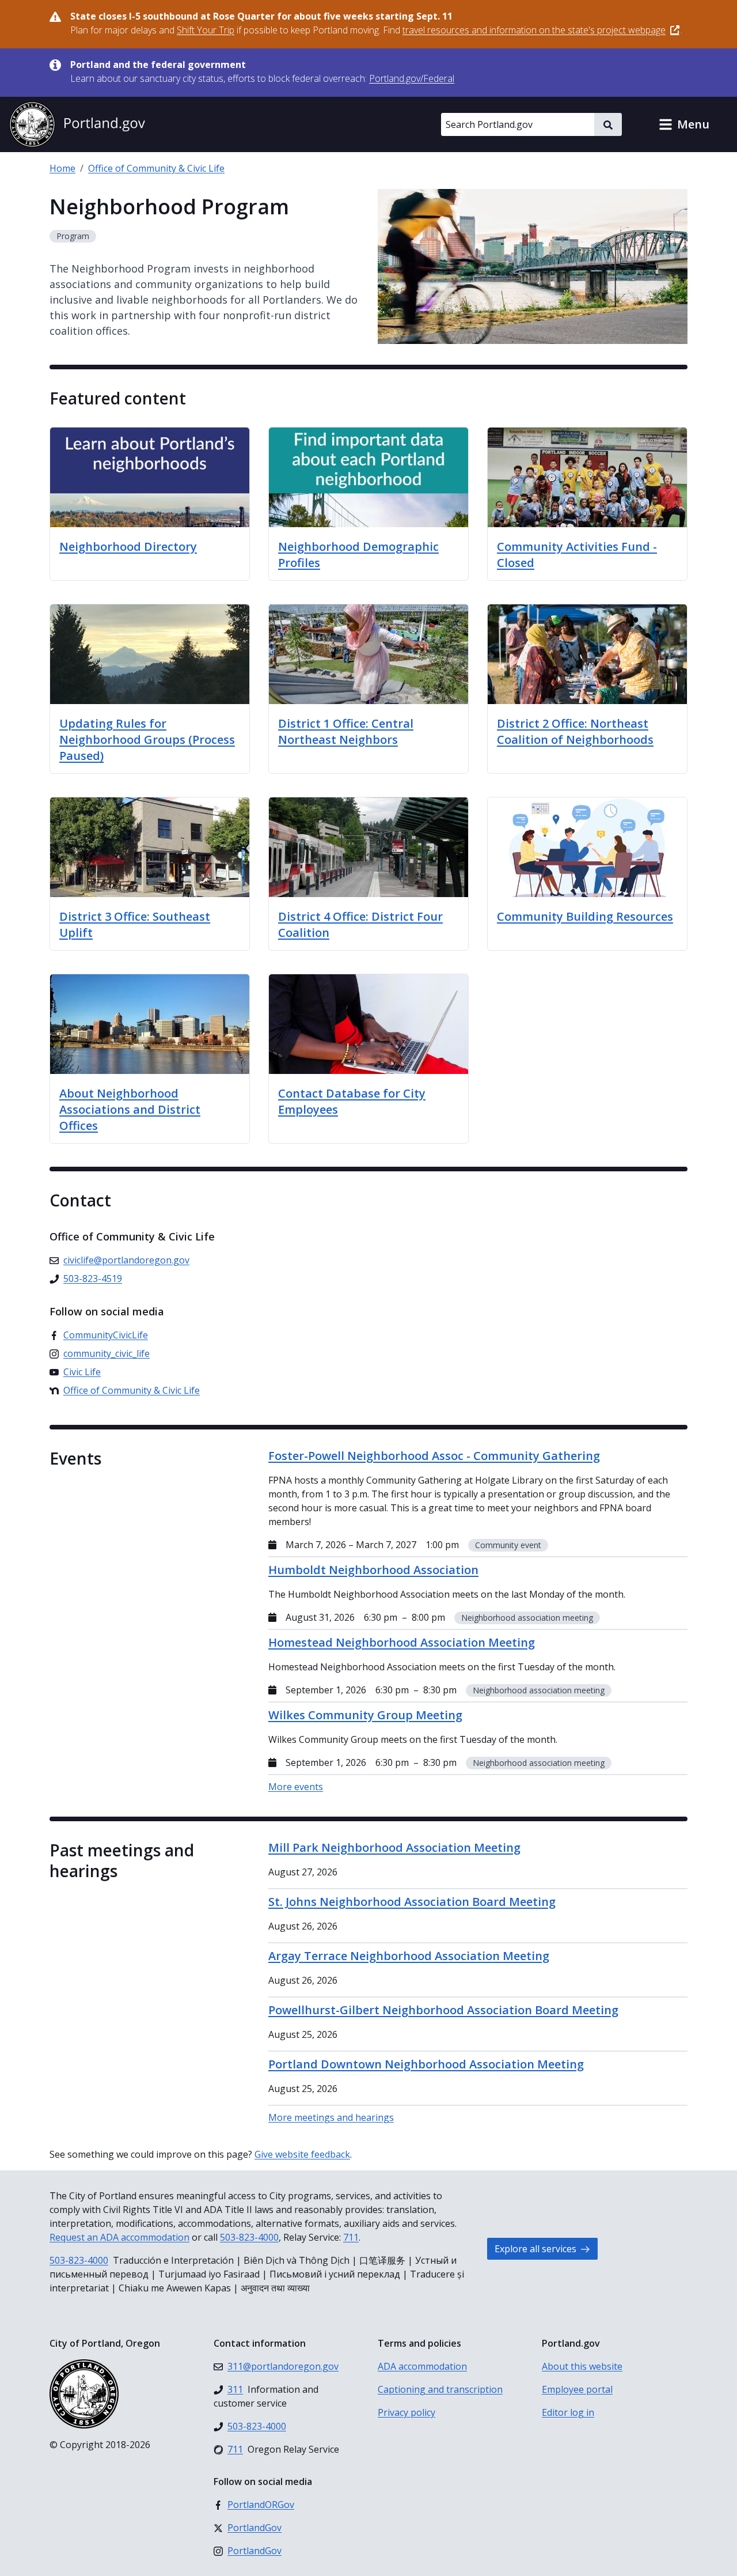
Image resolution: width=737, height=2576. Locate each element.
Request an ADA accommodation (119, 2237)
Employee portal (577, 2389)
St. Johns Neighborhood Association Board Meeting (412, 1902)
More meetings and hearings (331, 2117)
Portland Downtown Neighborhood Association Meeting (426, 2064)
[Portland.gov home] (77, 124)
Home (62, 168)
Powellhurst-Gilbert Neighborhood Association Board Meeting (443, 2010)
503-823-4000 (249, 2237)
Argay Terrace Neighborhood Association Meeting (409, 1956)
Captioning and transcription (440, 2389)
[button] (684, 124)
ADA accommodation (422, 2366)
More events (296, 1787)
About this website (582, 2366)
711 (351, 2237)
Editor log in (568, 2412)
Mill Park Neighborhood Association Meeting (394, 1847)
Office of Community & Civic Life (156, 168)
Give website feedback (302, 2154)
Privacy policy (407, 2412)
